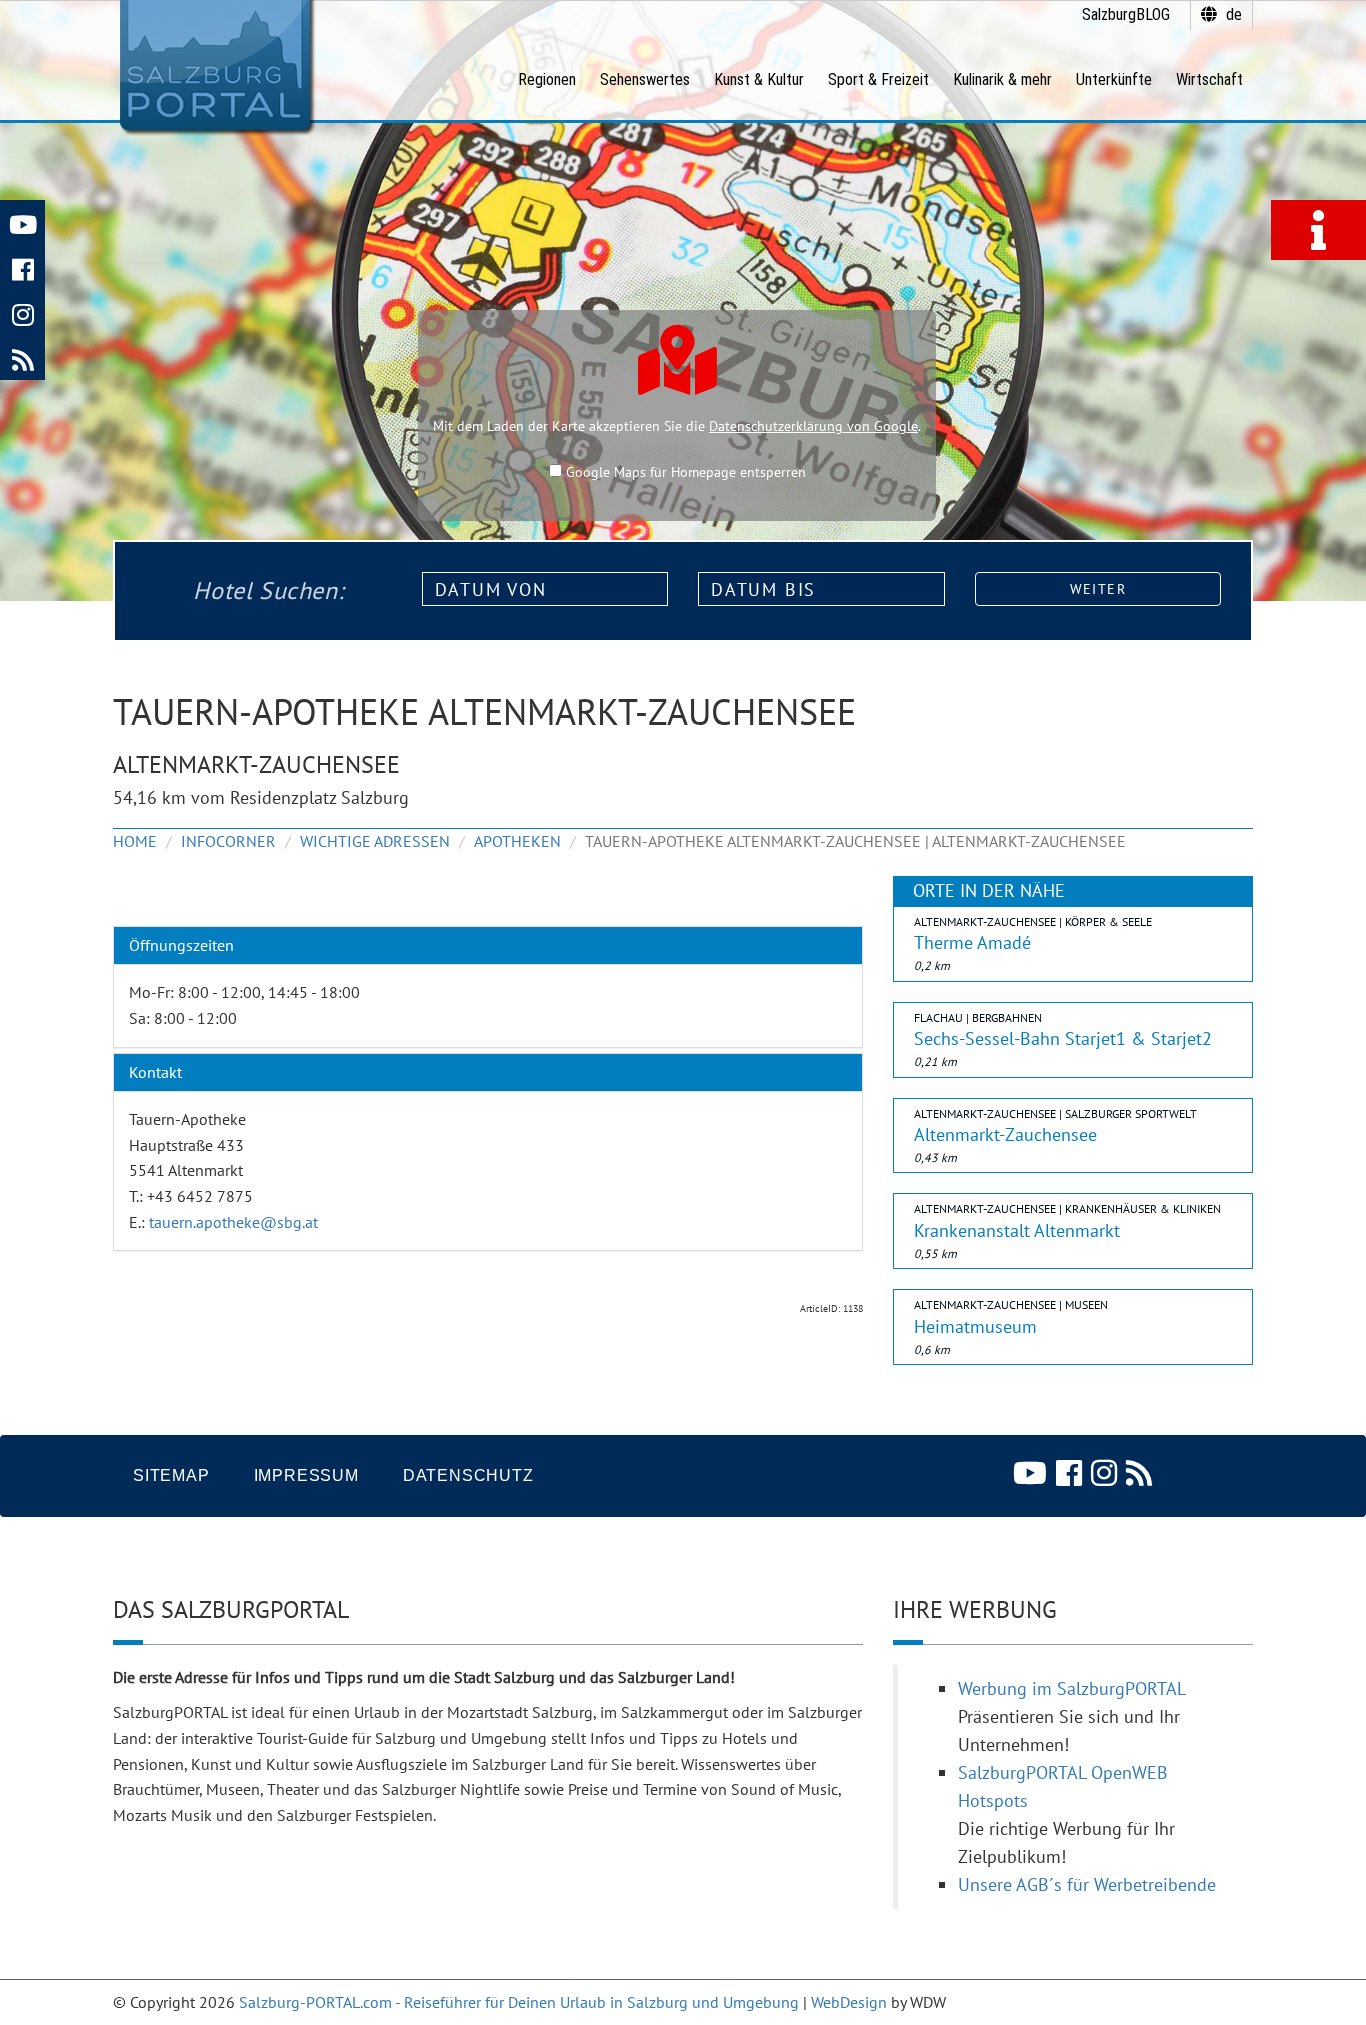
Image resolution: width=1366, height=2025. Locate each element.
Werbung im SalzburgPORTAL (1072, 1688)
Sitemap (171, 1475)
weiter (1098, 589)
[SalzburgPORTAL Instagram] (22, 312)
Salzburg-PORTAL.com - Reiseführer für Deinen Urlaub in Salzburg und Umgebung (519, 2002)
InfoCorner (228, 841)
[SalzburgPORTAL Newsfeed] (22, 357)
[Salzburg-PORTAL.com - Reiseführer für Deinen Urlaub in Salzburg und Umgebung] (214, 66)
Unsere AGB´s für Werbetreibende (1087, 1884)
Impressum (306, 1475)
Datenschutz (468, 1475)
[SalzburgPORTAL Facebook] (22, 267)
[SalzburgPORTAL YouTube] (22, 222)
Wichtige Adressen (375, 841)
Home (135, 841)
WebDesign (849, 2002)
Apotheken (517, 841)
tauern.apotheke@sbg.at (233, 1222)
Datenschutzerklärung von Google (813, 426)
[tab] (488, 946)
